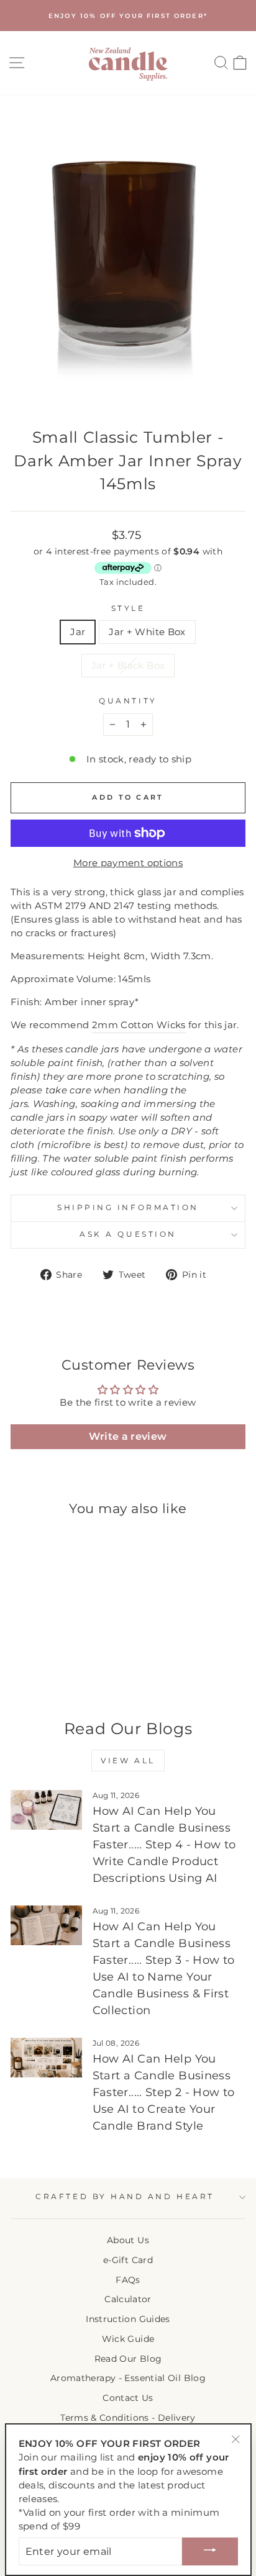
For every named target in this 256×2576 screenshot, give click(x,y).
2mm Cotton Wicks (139, 1025)
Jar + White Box (147, 632)
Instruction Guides (128, 2319)
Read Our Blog (128, 2359)
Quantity (128, 701)
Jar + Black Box (128, 666)
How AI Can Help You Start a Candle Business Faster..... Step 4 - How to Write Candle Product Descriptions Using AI (164, 1845)
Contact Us (128, 2398)
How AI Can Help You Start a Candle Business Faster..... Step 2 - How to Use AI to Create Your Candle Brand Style (164, 2092)
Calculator (128, 2299)
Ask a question (128, 1234)
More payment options (128, 863)
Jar (78, 632)
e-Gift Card (128, 2260)
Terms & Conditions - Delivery (128, 2418)
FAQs (128, 2280)
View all (128, 1760)
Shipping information (128, 1208)
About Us (128, 2240)
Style (128, 608)
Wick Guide (128, 2339)
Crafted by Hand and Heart (125, 2197)
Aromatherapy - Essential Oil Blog (128, 2378)
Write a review (128, 1436)
